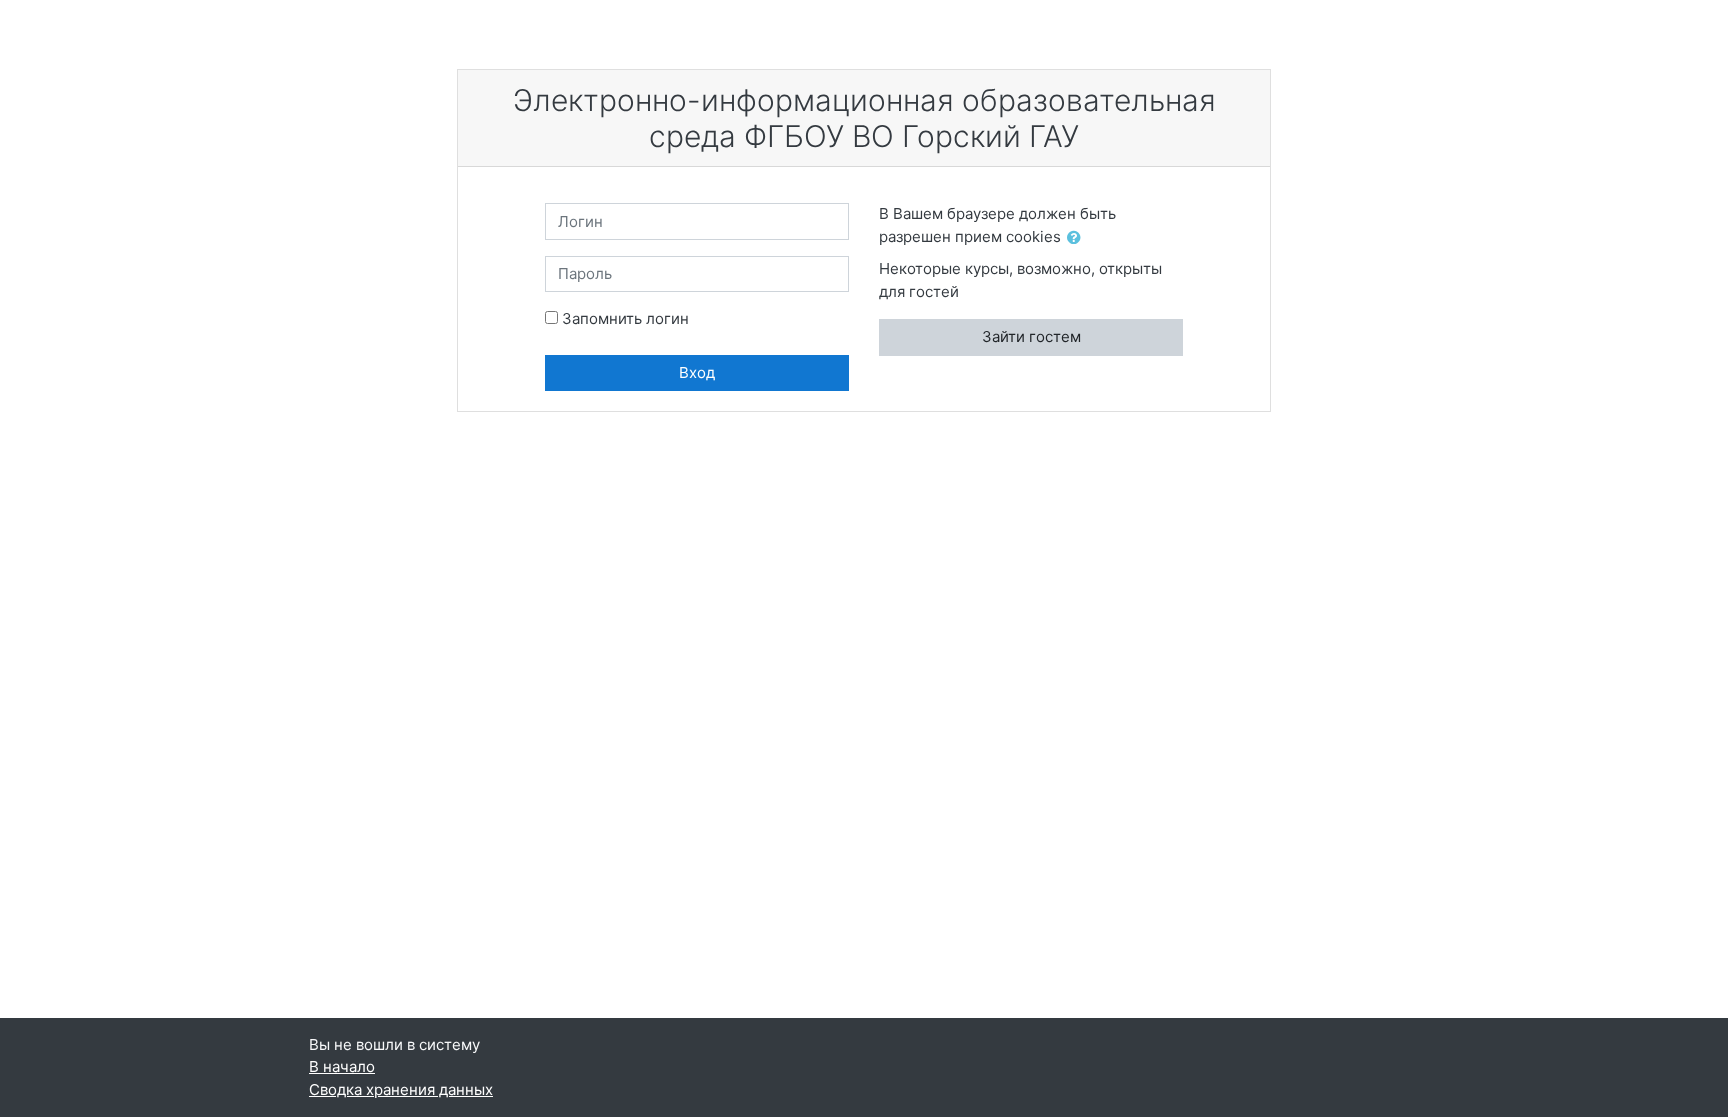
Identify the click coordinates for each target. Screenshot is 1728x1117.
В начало (342, 1066)
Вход (697, 372)
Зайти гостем (1031, 336)
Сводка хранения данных (401, 1089)
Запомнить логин (625, 318)
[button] (1078, 238)
